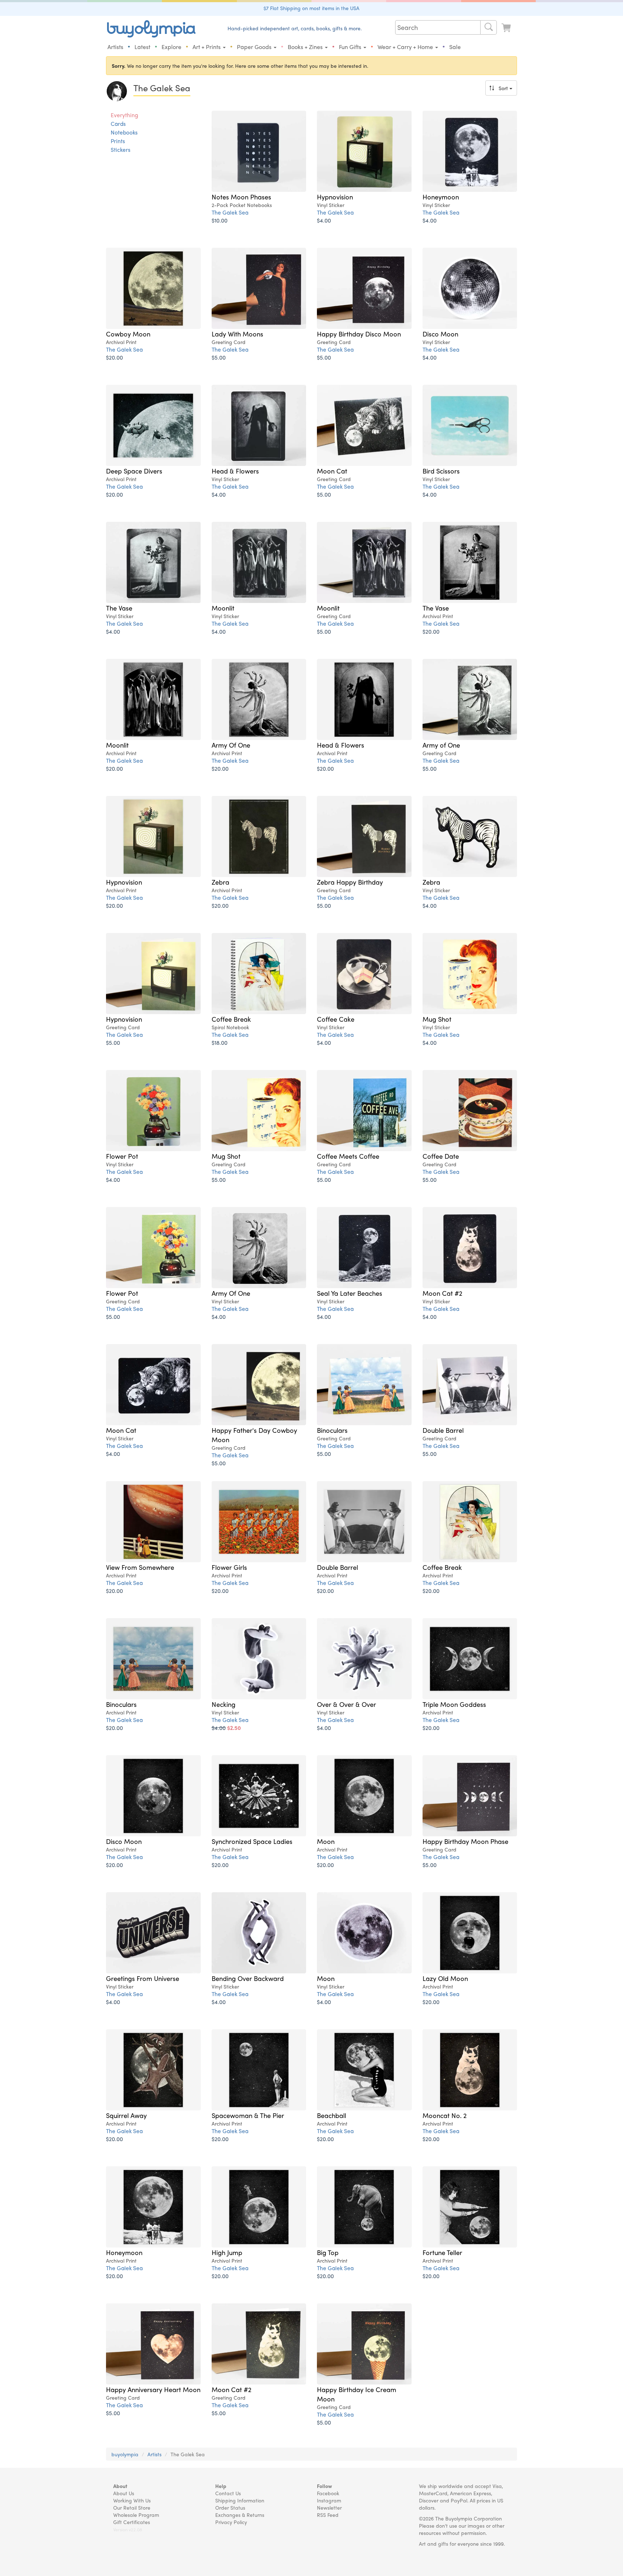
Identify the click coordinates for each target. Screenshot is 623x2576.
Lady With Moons (237, 334)
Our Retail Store (132, 2507)
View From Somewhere (140, 1567)
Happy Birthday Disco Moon (359, 334)
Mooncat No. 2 (445, 2115)
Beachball (332, 2115)
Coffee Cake (336, 1019)
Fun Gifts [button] (351, 47)
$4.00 (324, 220)
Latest (142, 47)
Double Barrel (443, 1430)
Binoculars (332, 1430)
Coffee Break (231, 1019)
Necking (224, 1704)
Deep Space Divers (134, 471)
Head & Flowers (235, 471)
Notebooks (124, 132)
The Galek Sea (230, 212)
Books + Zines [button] (306, 47)
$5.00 (219, 357)
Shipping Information (240, 2500)
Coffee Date (441, 1156)
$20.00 (114, 357)
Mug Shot (437, 1019)
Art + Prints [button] (207, 47)
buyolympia (125, 2454)
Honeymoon (441, 197)
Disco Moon (440, 334)
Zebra (220, 882)
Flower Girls (229, 1567)
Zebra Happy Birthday (350, 882)
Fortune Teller (442, 2252)
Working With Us (132, 2500)
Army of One (441, 745)
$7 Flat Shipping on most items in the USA (311, 8)
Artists (115, 47)
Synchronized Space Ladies (252, 1841)
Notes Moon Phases (241, 197)
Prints (118, 141)
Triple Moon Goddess (454, 1704)
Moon (326, 1841)
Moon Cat (332, 471)
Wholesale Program (136, 2515)
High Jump (227, 2252)
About (120, 2486)
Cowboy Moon (128, 334)
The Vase (119, 608)
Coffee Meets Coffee (348, 1156)
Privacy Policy (231, 2522)
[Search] (489, 27)
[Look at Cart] (507, 28)
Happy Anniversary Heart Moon (153, 2389)
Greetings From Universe (143, 1978)
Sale (455, 47)
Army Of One (231, 745)
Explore (171, 47)
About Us (124, 2493)
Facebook (328, 2493)
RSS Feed (328, 2515)
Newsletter (329, 2507)
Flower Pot (122, 1156)
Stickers (121, 150)
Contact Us (228, 2493)
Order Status (230, 2507)
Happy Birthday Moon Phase (465, 1841)
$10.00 (220, 220)
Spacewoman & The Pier (248, 2115)
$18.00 (220, 1042)
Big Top (328, 2252)
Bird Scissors (441, 471)
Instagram (329, 2500)
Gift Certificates (132, 2522)
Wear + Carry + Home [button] (406, 47)
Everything (124, 115)
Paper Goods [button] (255, 47)
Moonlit (223, 608)
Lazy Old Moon (445, 1978)
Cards (118, 124)
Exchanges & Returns (240, 2515)
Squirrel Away (126, 2115)
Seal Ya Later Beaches (350, 1293)
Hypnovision (335, 197)
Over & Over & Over (346, 1704)
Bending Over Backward (248, 1978)
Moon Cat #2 (442, 1293)
